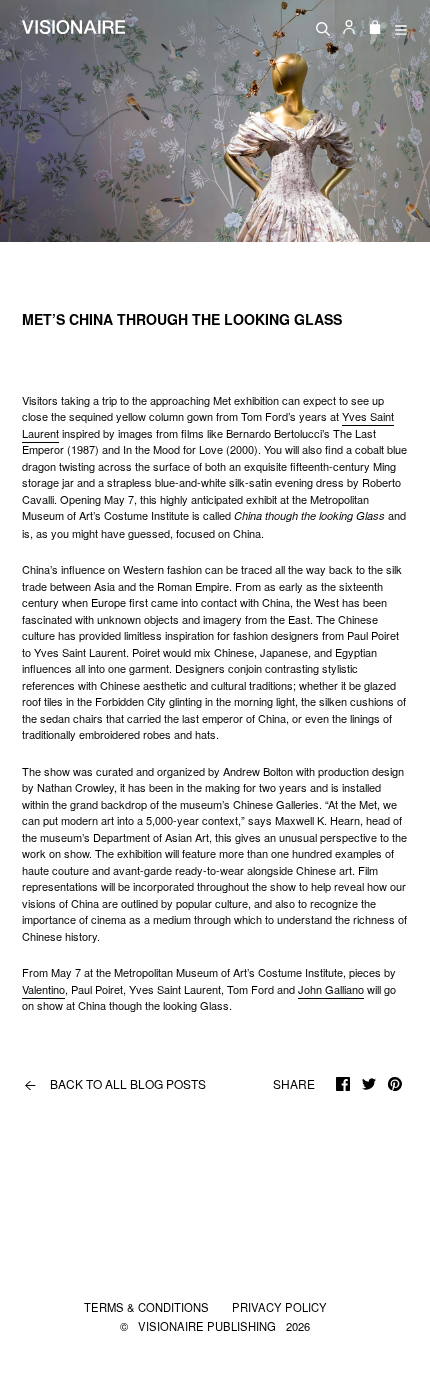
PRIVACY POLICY (279, 1307)
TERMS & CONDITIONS (148, 1307)
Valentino (43, 989)
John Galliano (331, 989)
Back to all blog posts (115, 1084)
